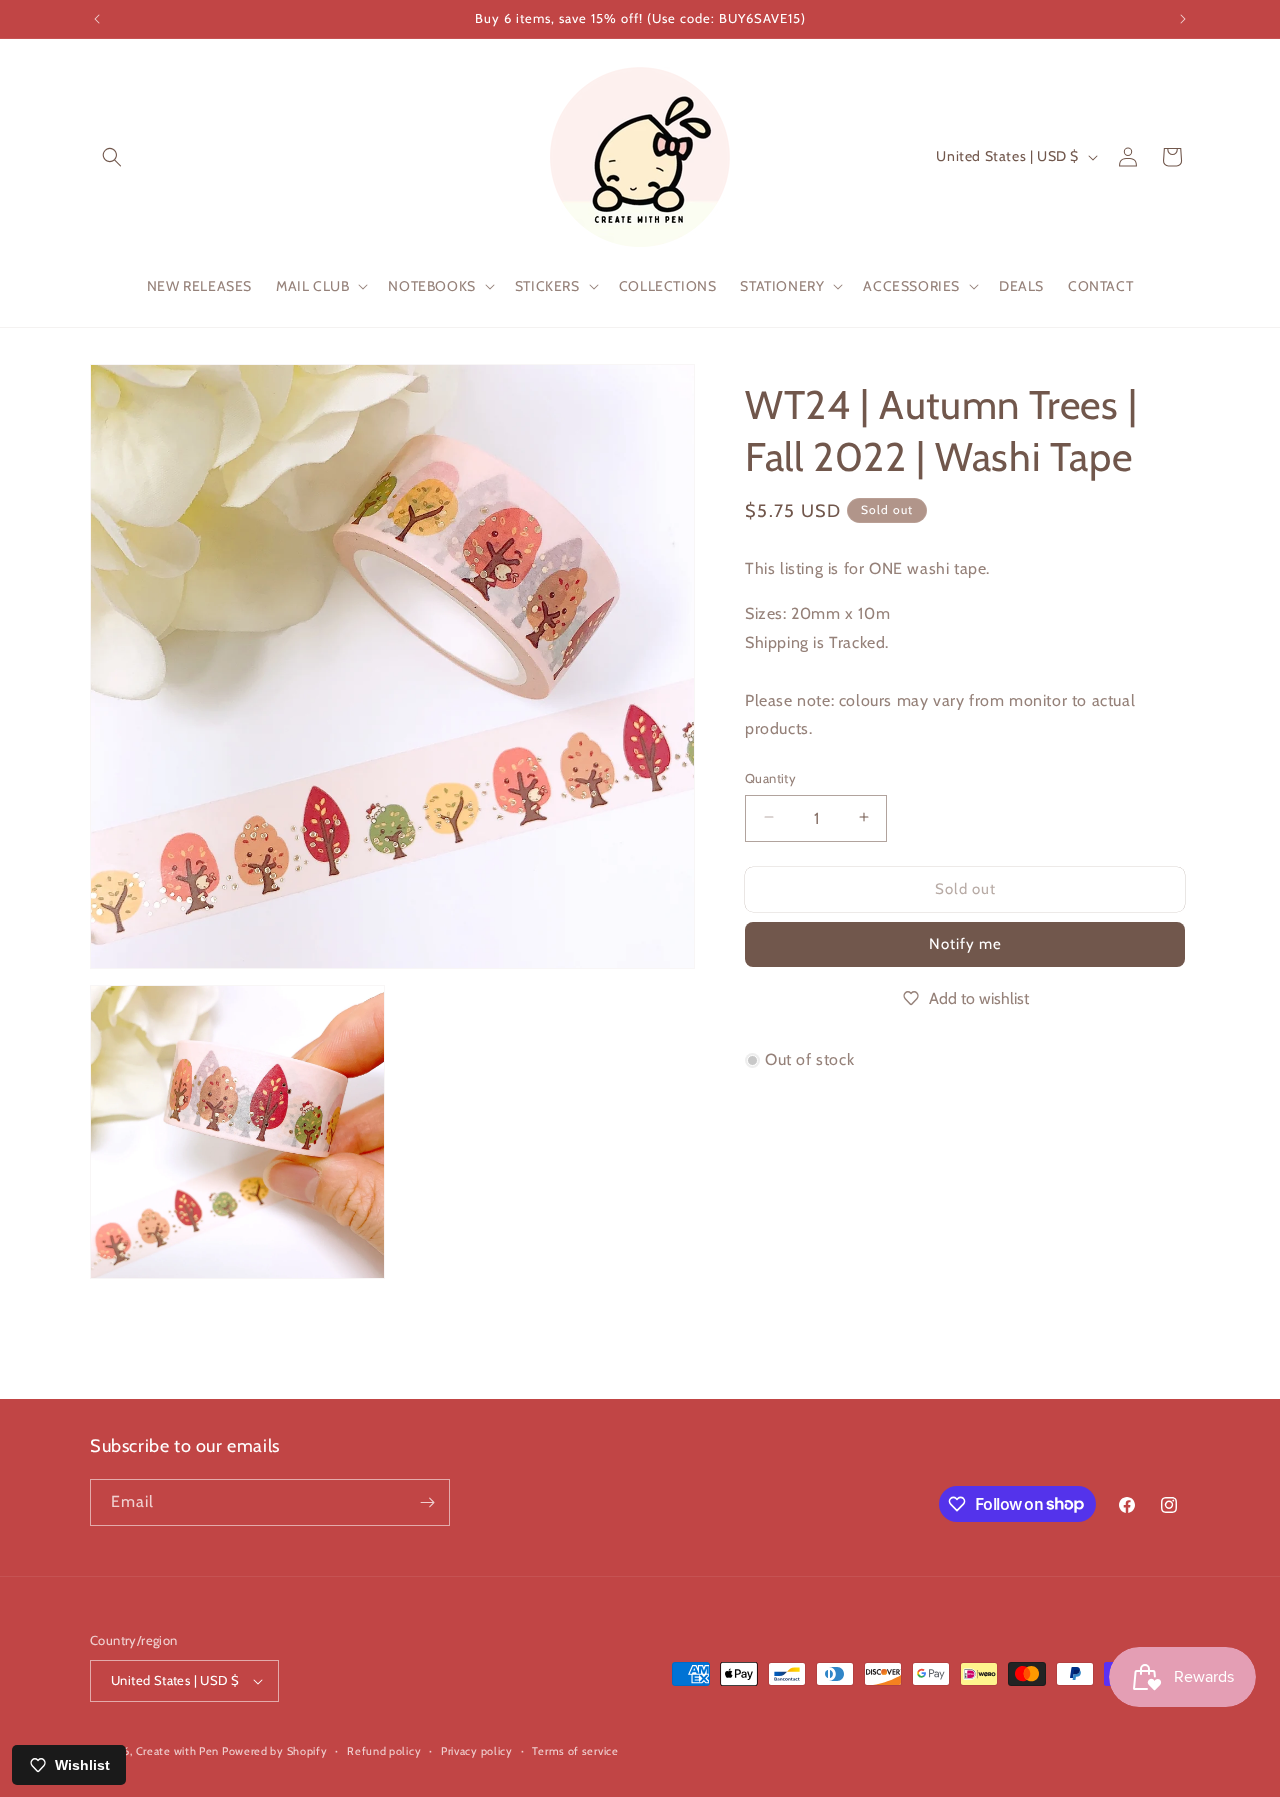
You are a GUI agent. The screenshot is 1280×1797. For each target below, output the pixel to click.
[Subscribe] (427, 1502)
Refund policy (384, 1751)
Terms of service (575, 1751)
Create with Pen (179, 1751)
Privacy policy (477, 1751)
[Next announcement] (1183, 19)
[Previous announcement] (97, 19)
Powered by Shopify (275, 1751)
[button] (112, 157)
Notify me (965, 943)
